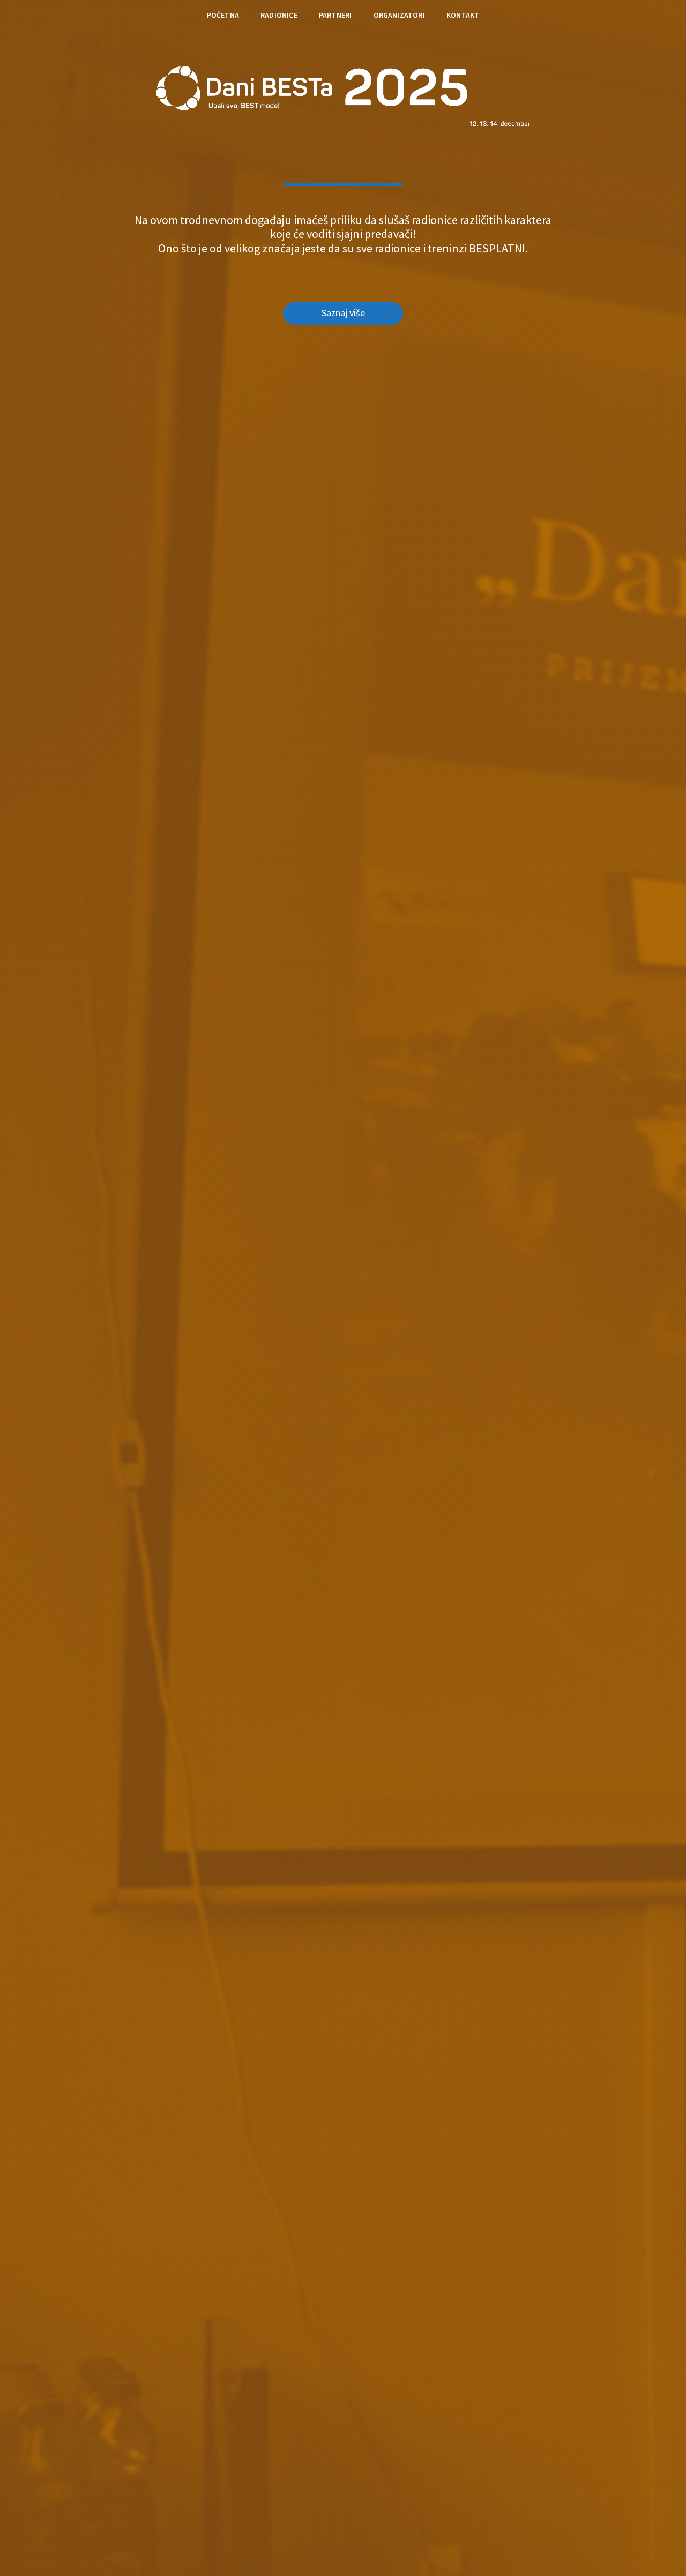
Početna (223, 15)
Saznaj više (343, 313)
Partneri (335, 15)
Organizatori (399, 15)
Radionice (279, 15)
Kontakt (463, 15)
